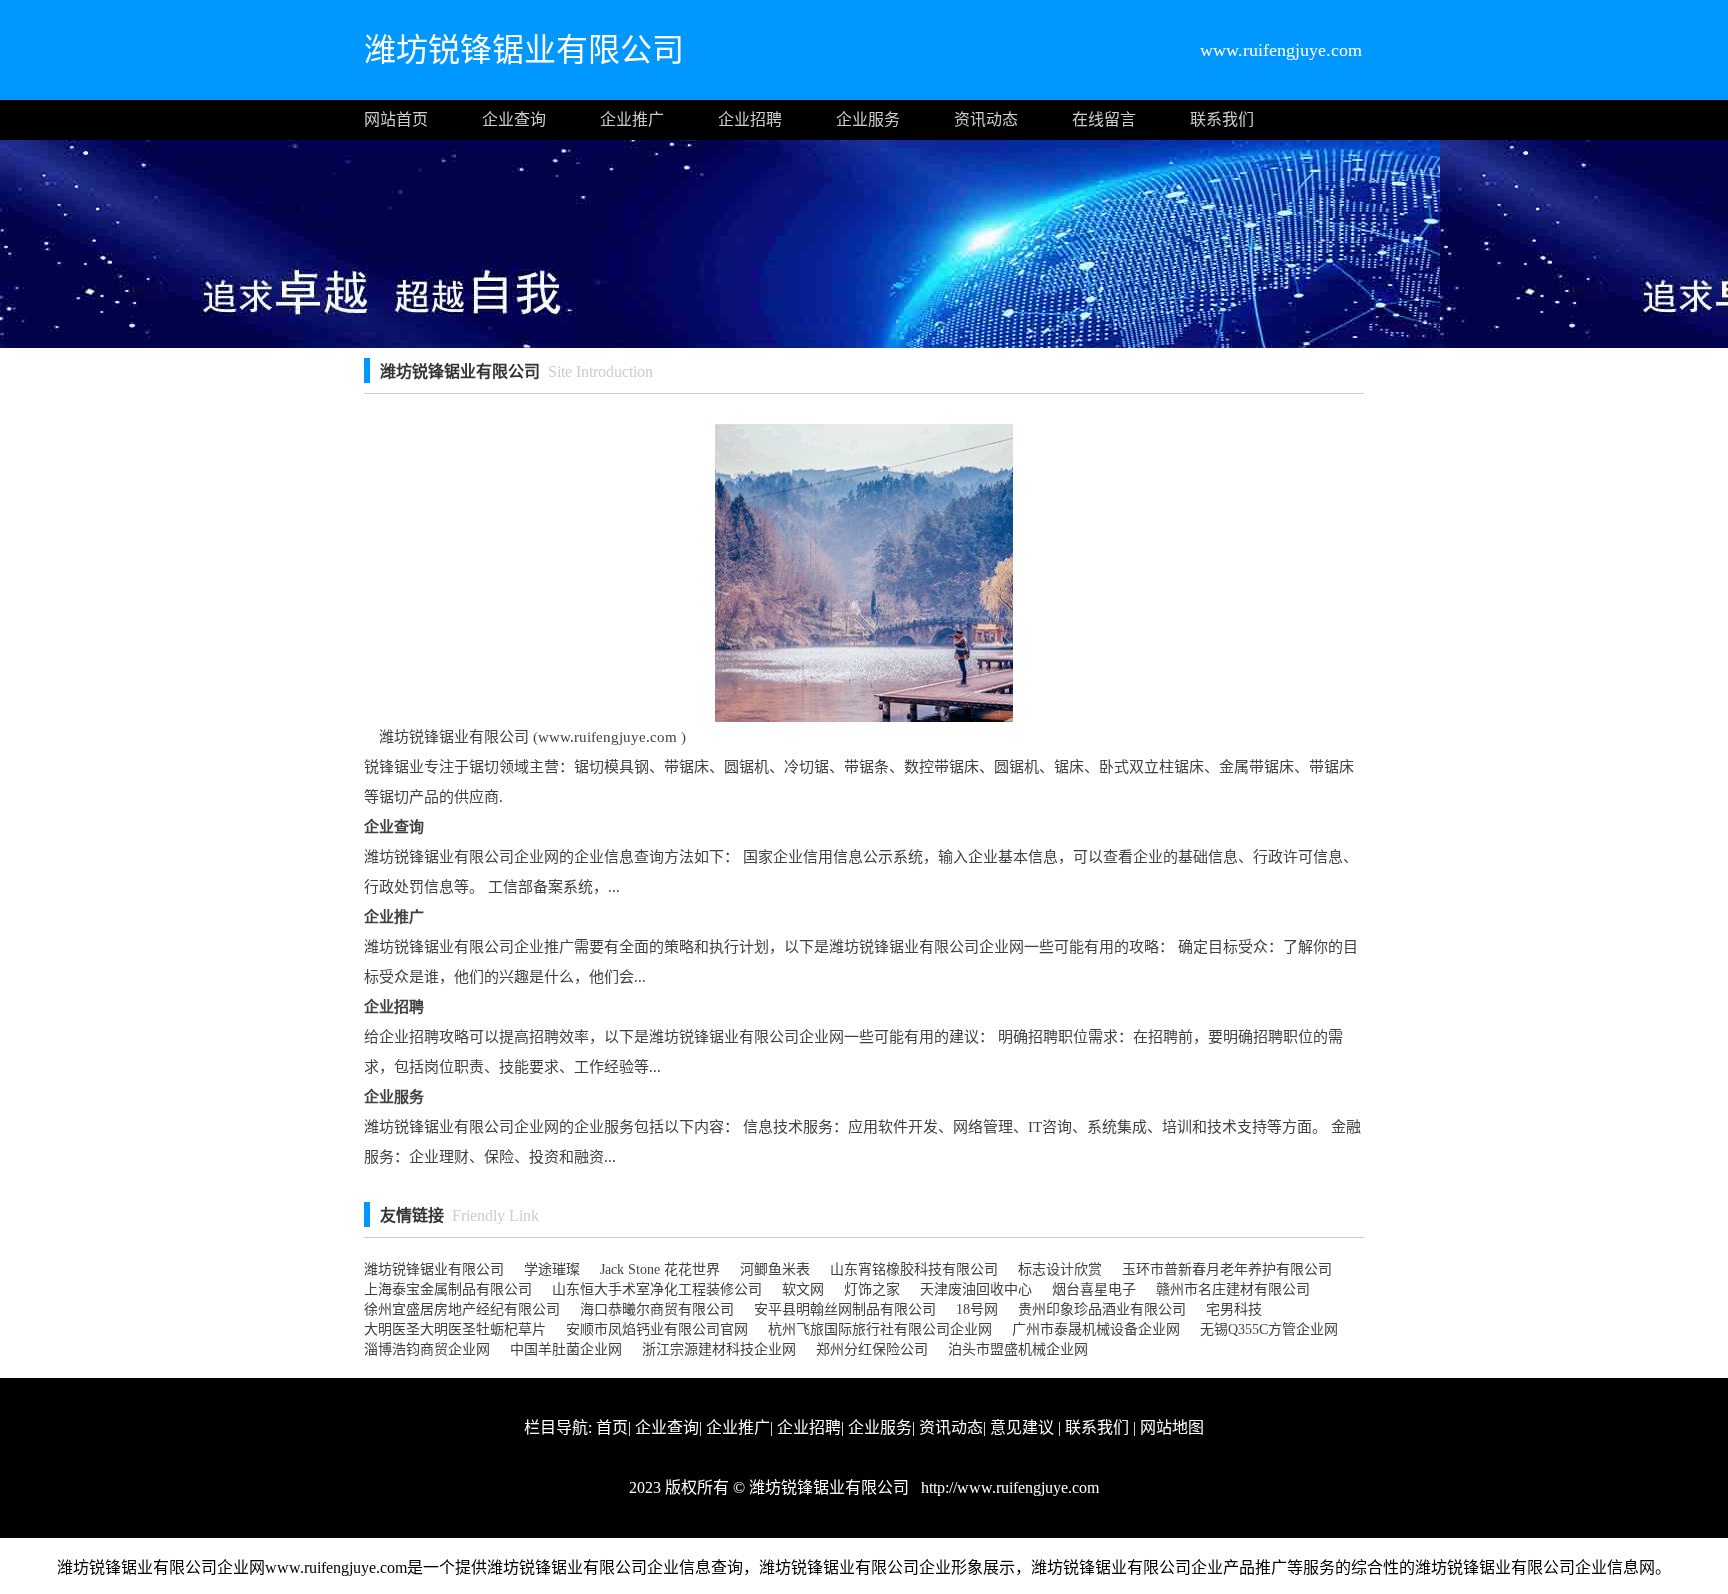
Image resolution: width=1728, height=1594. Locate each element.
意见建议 (1022, 1427)
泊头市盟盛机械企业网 (1018, 1349)
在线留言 (1104, 119)
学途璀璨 (552, 1269)
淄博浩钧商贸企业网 (427, 1349)
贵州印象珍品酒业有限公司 (1102, 1309)
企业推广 (632, 119)
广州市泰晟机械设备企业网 (1096, 1329)
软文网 (803, 1289)
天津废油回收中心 (976, 1289)
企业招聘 (750, 119)
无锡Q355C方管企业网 (1269, 1329)
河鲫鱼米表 (775, 1269)
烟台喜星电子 (1094, 1289)
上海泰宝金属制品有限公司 (448, 1289)
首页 (612, 1427)
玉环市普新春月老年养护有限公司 (1227, 1269)
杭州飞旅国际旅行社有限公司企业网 (880, 1329)
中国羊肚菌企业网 (566, 1349)
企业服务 (868, 119)
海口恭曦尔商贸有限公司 (657, 1309)
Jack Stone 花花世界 (660, 1269)
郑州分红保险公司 (872, 1349)
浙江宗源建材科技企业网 (719, 1349)
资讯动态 (986, 119)
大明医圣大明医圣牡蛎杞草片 (455, 1329)
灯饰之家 (872, 1289)
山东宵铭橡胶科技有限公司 (914, 1269)
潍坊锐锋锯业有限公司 (434, 1269)
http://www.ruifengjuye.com (1008, 1487)
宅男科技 (1234, 1309)
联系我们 (1222, 119)
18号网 (977, 1309)
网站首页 (396, 119)
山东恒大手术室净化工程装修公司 (657, 1289)
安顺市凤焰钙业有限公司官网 (657, 1329)
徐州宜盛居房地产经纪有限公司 (462, 1309)
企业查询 (514, 119)
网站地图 (1172, 1427)
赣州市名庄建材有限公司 (1233, 1289)
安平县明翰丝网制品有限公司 (845, 1309)
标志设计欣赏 (1060, 1269)
